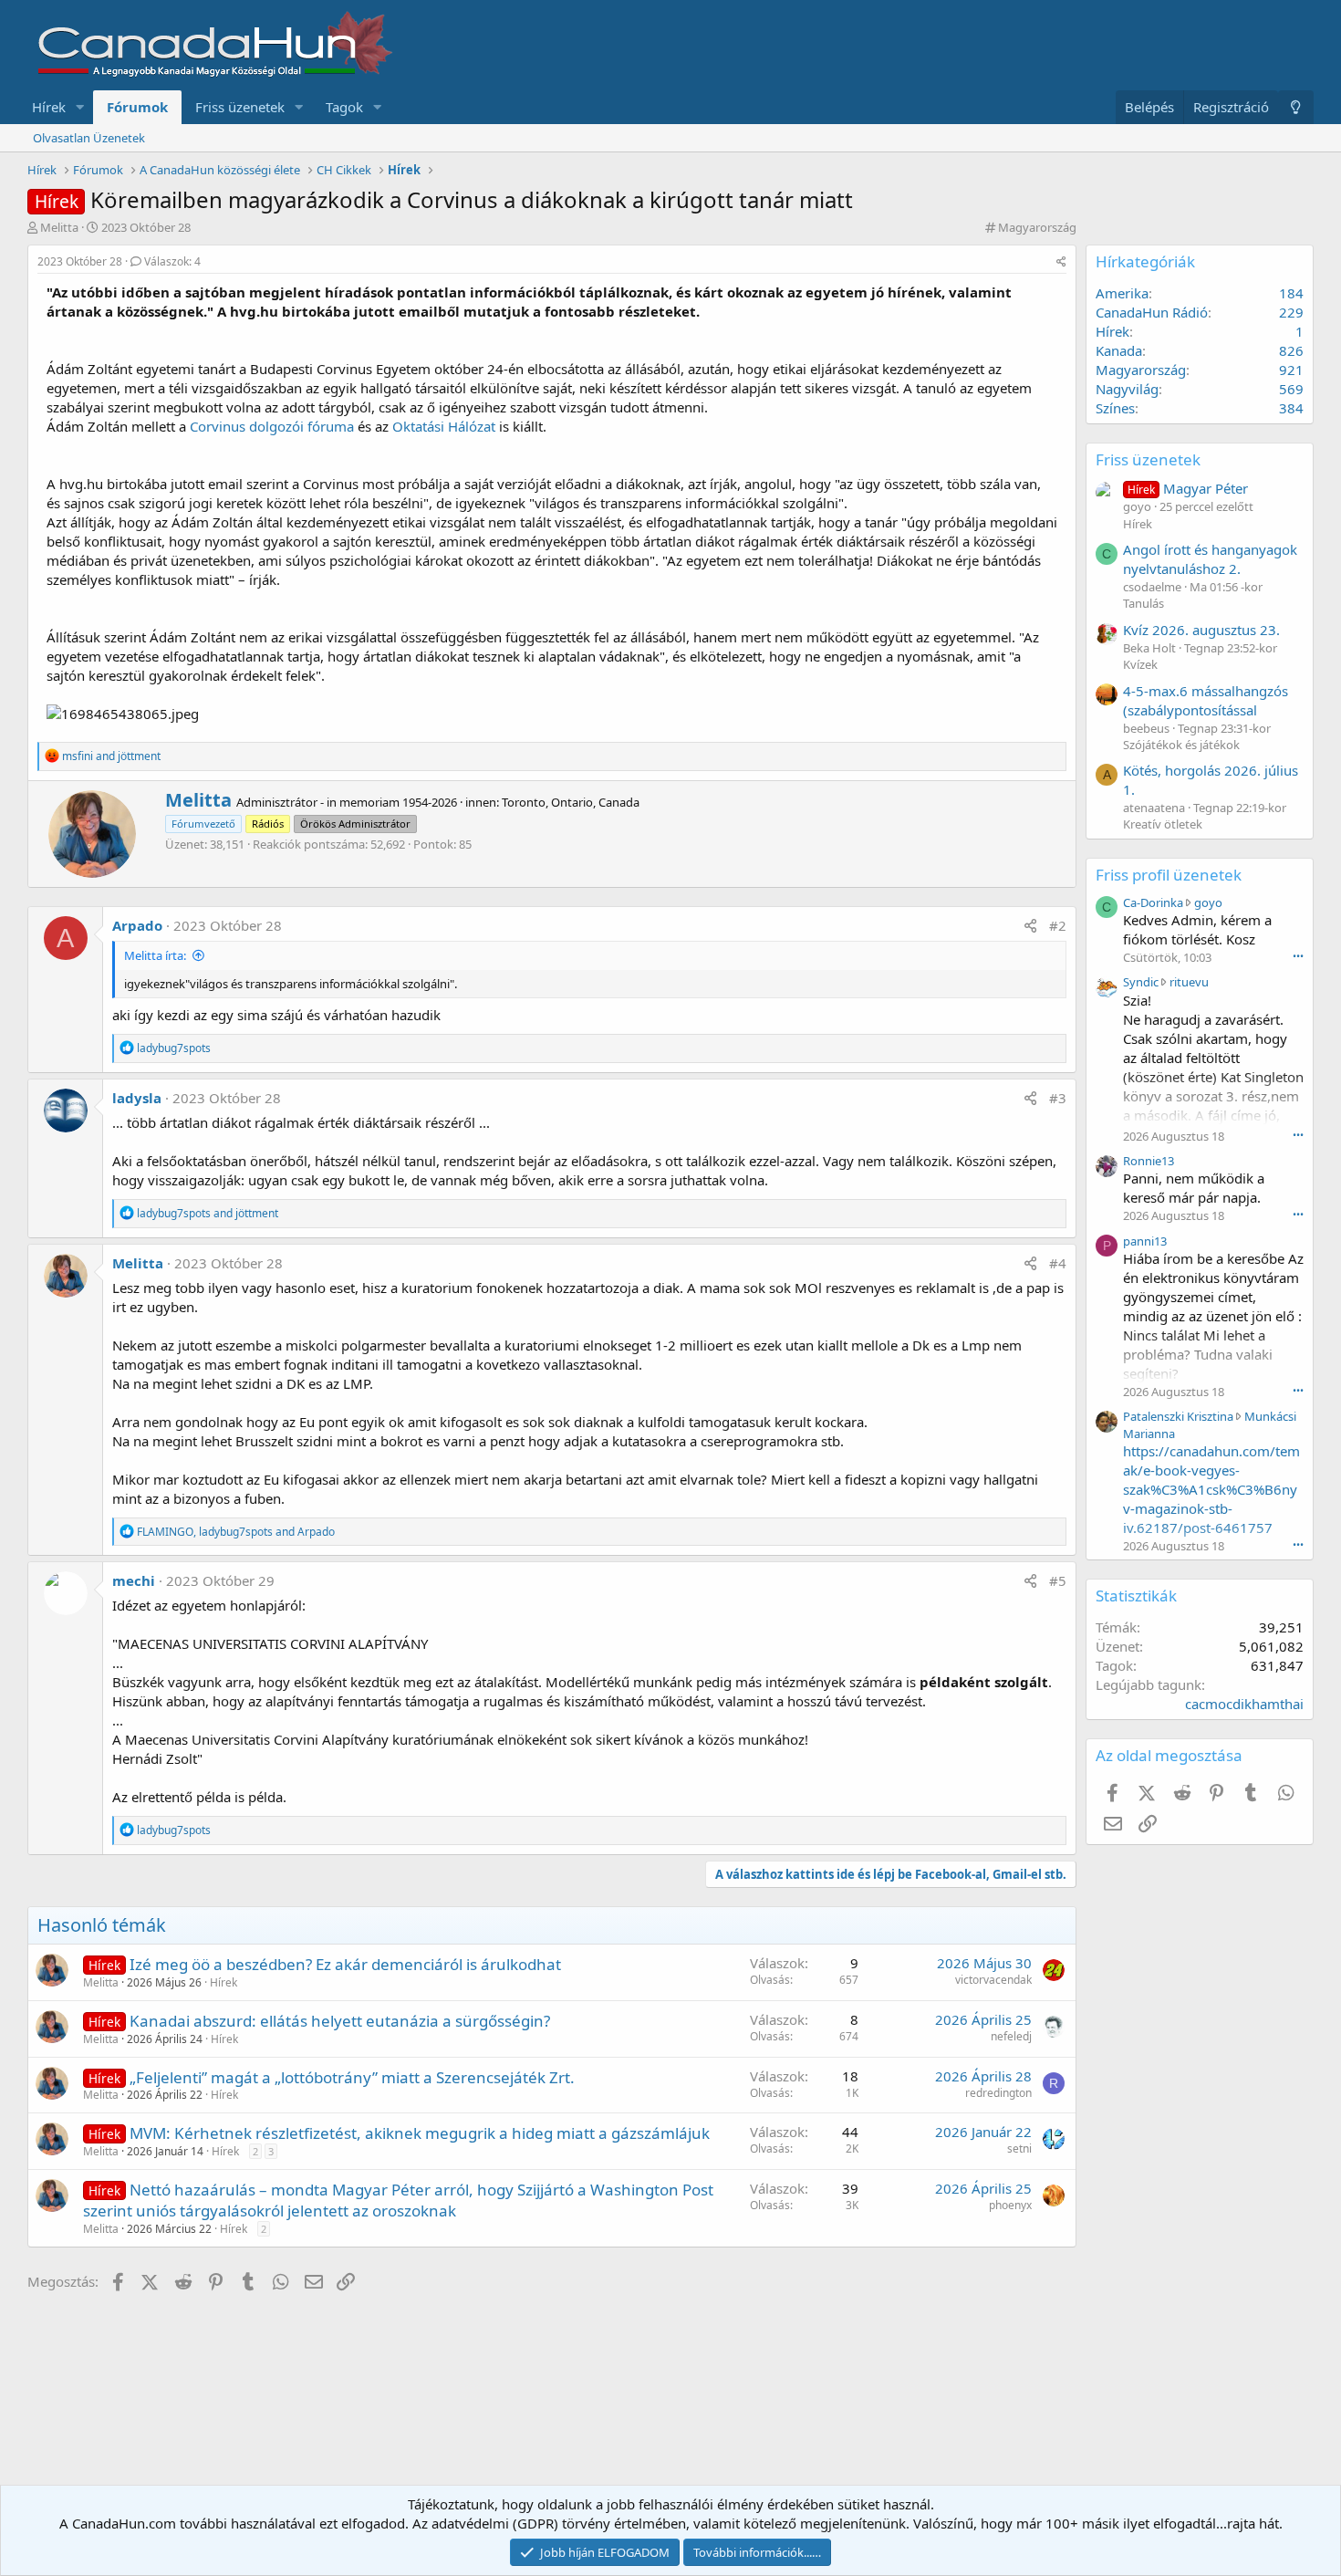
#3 (1058, 1098)
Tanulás (1143, 603)
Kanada (1119, 350)
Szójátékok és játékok (1181, 745)
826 (1291, 350)
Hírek (49, 107)
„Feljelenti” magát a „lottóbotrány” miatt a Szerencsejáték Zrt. (352, 2077)
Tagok (344, 107)
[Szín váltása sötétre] (1296, 107)
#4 (1058, 1263)
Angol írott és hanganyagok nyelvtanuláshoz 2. (1210, 559)
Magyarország (1037, 227)
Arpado (137, 925)
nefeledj (1011, 2036)
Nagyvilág (1127, 389)
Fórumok (137, 107)
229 (1291, 312)
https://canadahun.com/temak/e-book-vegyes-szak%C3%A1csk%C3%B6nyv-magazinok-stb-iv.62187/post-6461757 (1211, 1489)
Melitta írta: (155, 955)
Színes (1115, 408)
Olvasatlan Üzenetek (89, 138)
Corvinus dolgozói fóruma (272, 426)
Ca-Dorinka (1153, 902)
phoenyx (1010, 2205)
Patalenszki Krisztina (1178, 1416)
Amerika (1122, 293)
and (111, 756)
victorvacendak (993, 1980)
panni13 (1145, 1241)
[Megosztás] (1061, 262)
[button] (80, 107)
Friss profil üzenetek (1169, 875)
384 (1291, 408)
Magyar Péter (1188, 488)
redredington (998, 2093)
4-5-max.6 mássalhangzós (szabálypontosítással (1206, 700)
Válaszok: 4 (172, 261)
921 (1291, 370)
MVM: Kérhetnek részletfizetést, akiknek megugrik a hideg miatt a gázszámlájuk (420, 2133)
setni (1019, 2148)
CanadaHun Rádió (1152, 312)
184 (1291, 293)
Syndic (1141, 982)
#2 (1058, 925)
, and (236, 1532)
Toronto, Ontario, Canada (571, 802)
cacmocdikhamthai (1244, 1704)
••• (1298, 956)
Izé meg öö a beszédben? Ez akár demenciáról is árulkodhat (345, 1964)
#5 (1058, 1580)
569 (1291, 389)
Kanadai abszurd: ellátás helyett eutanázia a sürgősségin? (340, 2021)
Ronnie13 (1149, 1161)
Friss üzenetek (240, 107)
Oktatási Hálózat (444, 426)
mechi (134, 1580)
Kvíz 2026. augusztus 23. (1201, 630)
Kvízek (1140, 664)
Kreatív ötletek (1163, 824)
